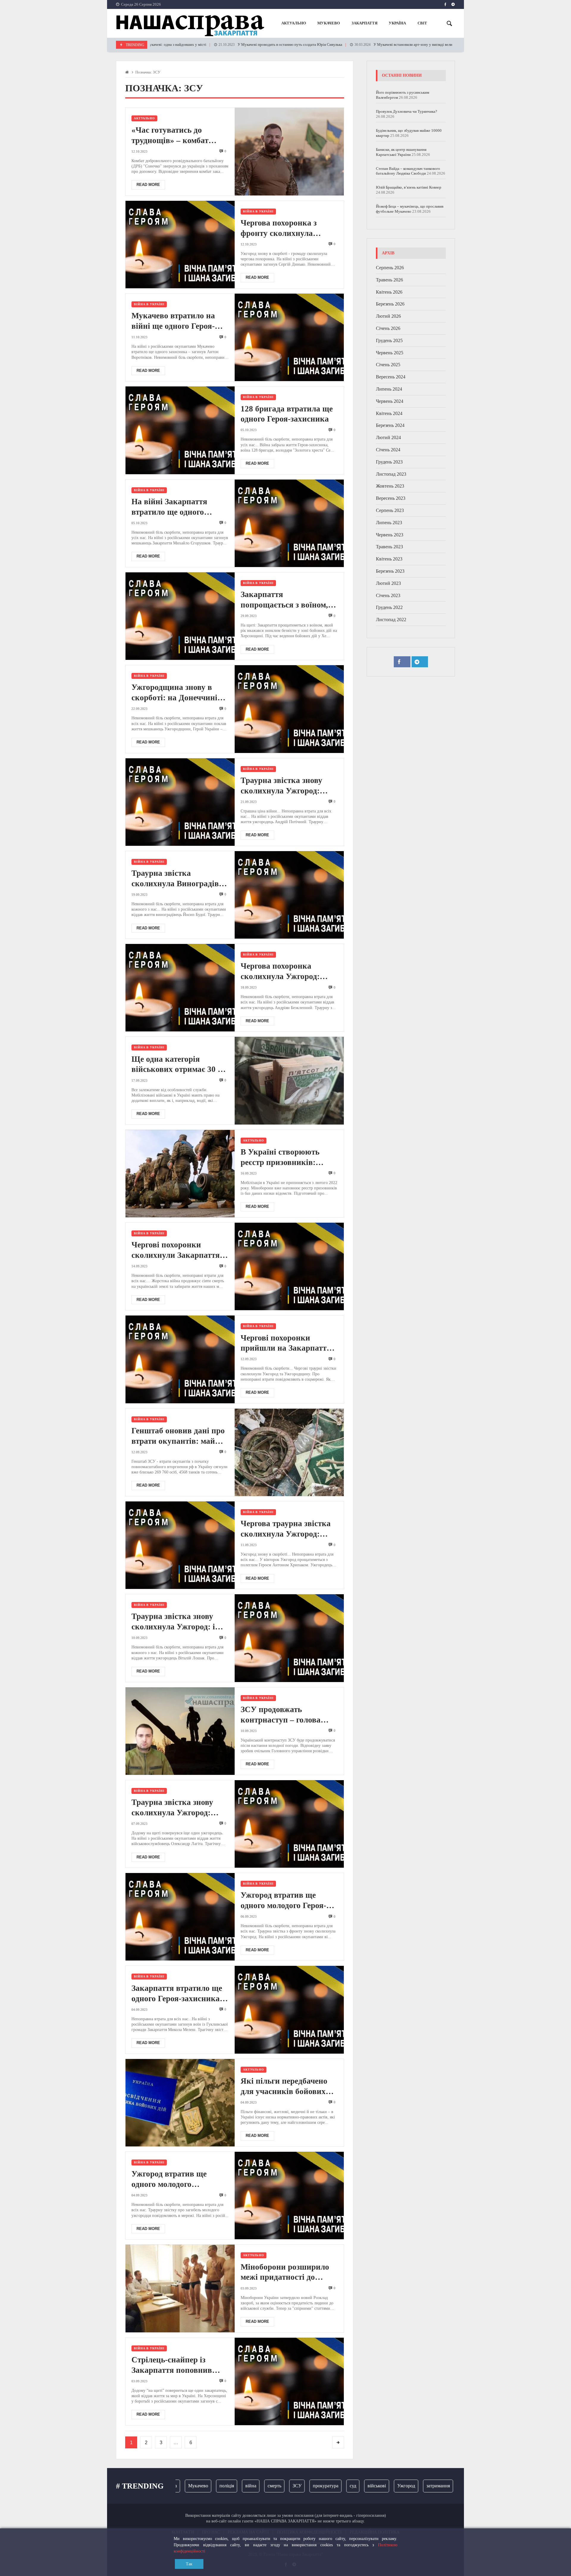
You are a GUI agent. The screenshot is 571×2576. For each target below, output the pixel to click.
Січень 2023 (388, 595)
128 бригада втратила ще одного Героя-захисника (287, 414)
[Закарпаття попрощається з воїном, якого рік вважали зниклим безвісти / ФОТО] (180, 616)
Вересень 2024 (391, 377)
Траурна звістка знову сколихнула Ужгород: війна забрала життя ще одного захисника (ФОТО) (180, 1808)
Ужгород (362, 2486)
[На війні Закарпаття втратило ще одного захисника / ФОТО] (289, 523)
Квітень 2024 (389, 413)
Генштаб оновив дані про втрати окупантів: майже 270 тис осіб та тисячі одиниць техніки (178, 1436)
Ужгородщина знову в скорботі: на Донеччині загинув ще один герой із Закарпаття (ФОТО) (177, 693)
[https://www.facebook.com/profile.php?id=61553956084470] (445, 4)
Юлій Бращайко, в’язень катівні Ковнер (409, 187)
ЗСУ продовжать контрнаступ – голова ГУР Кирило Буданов (281, 1715)
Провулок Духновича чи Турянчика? (407, 111)
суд (308, 2486)
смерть (230, 2486)
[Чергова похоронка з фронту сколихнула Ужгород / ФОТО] (180, 245)
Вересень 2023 (391, 498)
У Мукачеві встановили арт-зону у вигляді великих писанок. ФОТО (357, 45)
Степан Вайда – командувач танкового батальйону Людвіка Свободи (408, 171)
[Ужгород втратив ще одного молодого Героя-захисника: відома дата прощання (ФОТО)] (180, 1917)
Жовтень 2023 (390, 486)
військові (332, 2486)
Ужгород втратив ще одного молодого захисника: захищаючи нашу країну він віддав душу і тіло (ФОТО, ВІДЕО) (175, 2179)
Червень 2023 (390, 535)
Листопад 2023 (391, 474)
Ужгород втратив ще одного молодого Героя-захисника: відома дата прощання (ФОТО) (283, 1901)
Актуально (144, 118)
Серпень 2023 (390, 510)
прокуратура (281, 2486)
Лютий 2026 (388, 316)
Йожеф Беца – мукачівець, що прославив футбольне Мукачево (410, 209)
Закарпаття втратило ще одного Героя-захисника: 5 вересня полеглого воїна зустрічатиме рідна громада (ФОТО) (180, 1994)
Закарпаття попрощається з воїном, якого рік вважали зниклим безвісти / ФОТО (288, 600)
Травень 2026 (389, 280)
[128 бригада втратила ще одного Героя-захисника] (180, 430)
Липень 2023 (389, 523)
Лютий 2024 (388, 437)
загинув (425, 2486)
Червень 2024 (390, 401)
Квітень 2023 (389, 559)
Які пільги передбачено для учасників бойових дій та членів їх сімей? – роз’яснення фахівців (285, 2087)
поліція (182, 2486)
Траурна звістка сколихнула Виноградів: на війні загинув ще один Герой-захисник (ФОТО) (178, 879)
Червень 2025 (390, 353)
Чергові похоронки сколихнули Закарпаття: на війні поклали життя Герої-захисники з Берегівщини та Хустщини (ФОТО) (177, 1250)
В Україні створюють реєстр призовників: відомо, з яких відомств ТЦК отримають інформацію (284, 1158)
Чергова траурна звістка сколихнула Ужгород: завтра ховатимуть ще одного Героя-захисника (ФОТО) (286, 1529)
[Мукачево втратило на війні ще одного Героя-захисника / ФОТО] (289, 337)
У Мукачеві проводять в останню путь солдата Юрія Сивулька (218, 45)
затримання (394, 2486)
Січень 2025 (388, 365)
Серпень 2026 (390, 268)
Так (189, 2564)
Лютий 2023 (388, 583)
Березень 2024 (390, 425)
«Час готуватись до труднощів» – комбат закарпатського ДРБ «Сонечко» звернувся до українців (176, 136)
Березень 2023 (390, 571)
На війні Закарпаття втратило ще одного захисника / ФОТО (169, 507)
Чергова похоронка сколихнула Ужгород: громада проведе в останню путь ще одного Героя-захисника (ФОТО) (288, 972)
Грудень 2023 (389, 462)
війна (206, 2486)
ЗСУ (252, 2486)
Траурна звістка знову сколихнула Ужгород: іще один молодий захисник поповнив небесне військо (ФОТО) (180, 1622)
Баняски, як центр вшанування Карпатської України (401, 152)
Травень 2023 (389, 547)
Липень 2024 (389, 389)
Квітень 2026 (389, 292)
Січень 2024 (388, 450)
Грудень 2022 (389, 607)
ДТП (449, 2486)
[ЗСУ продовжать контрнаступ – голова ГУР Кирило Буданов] (180, 1731)
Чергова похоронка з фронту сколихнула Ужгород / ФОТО (279, 228)
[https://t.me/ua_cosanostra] (453, 4)
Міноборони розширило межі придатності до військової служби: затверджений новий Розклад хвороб (285, 2273)
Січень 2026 (388, 328)
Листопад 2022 (391, 620)
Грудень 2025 (389, 340)
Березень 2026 (390, 304)
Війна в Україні (258, 211)
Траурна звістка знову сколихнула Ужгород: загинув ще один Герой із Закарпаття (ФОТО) (287, 786)
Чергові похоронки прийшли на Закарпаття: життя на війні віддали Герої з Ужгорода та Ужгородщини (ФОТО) (287, 1343)
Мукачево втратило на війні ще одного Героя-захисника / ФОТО (173, 321)
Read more (148, 185)
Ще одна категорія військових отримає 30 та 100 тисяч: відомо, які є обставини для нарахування (179, 1065)
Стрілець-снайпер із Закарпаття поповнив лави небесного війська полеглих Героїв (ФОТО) (177, 2365)
